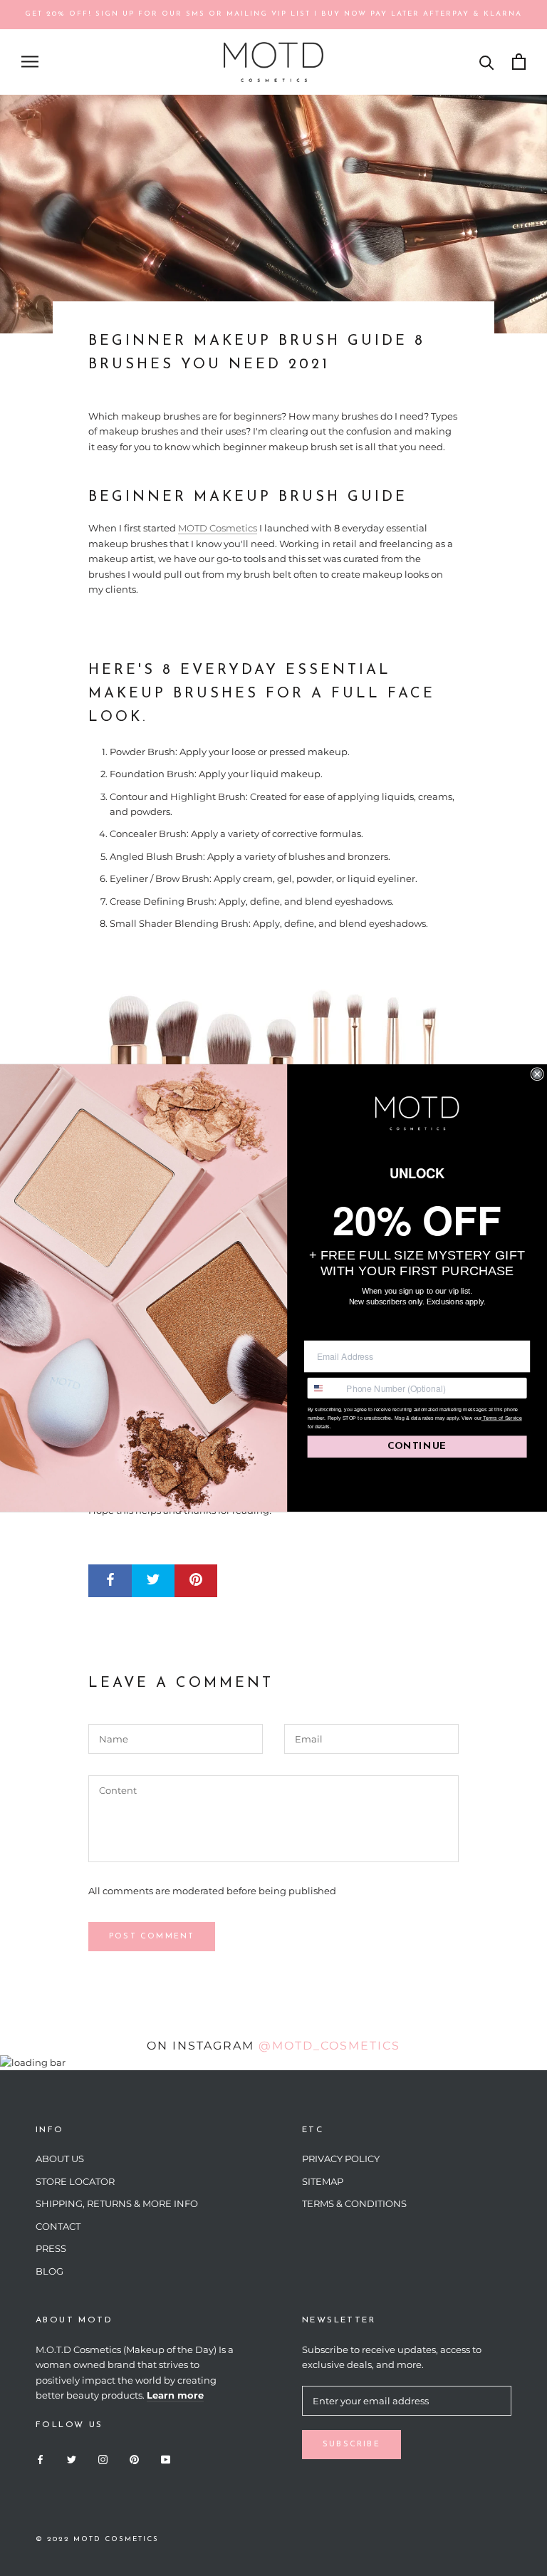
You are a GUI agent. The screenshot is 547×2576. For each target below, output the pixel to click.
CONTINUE (417, 1447)
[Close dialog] (537, 1074)
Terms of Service (502, 1418)
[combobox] (324, 1388)
